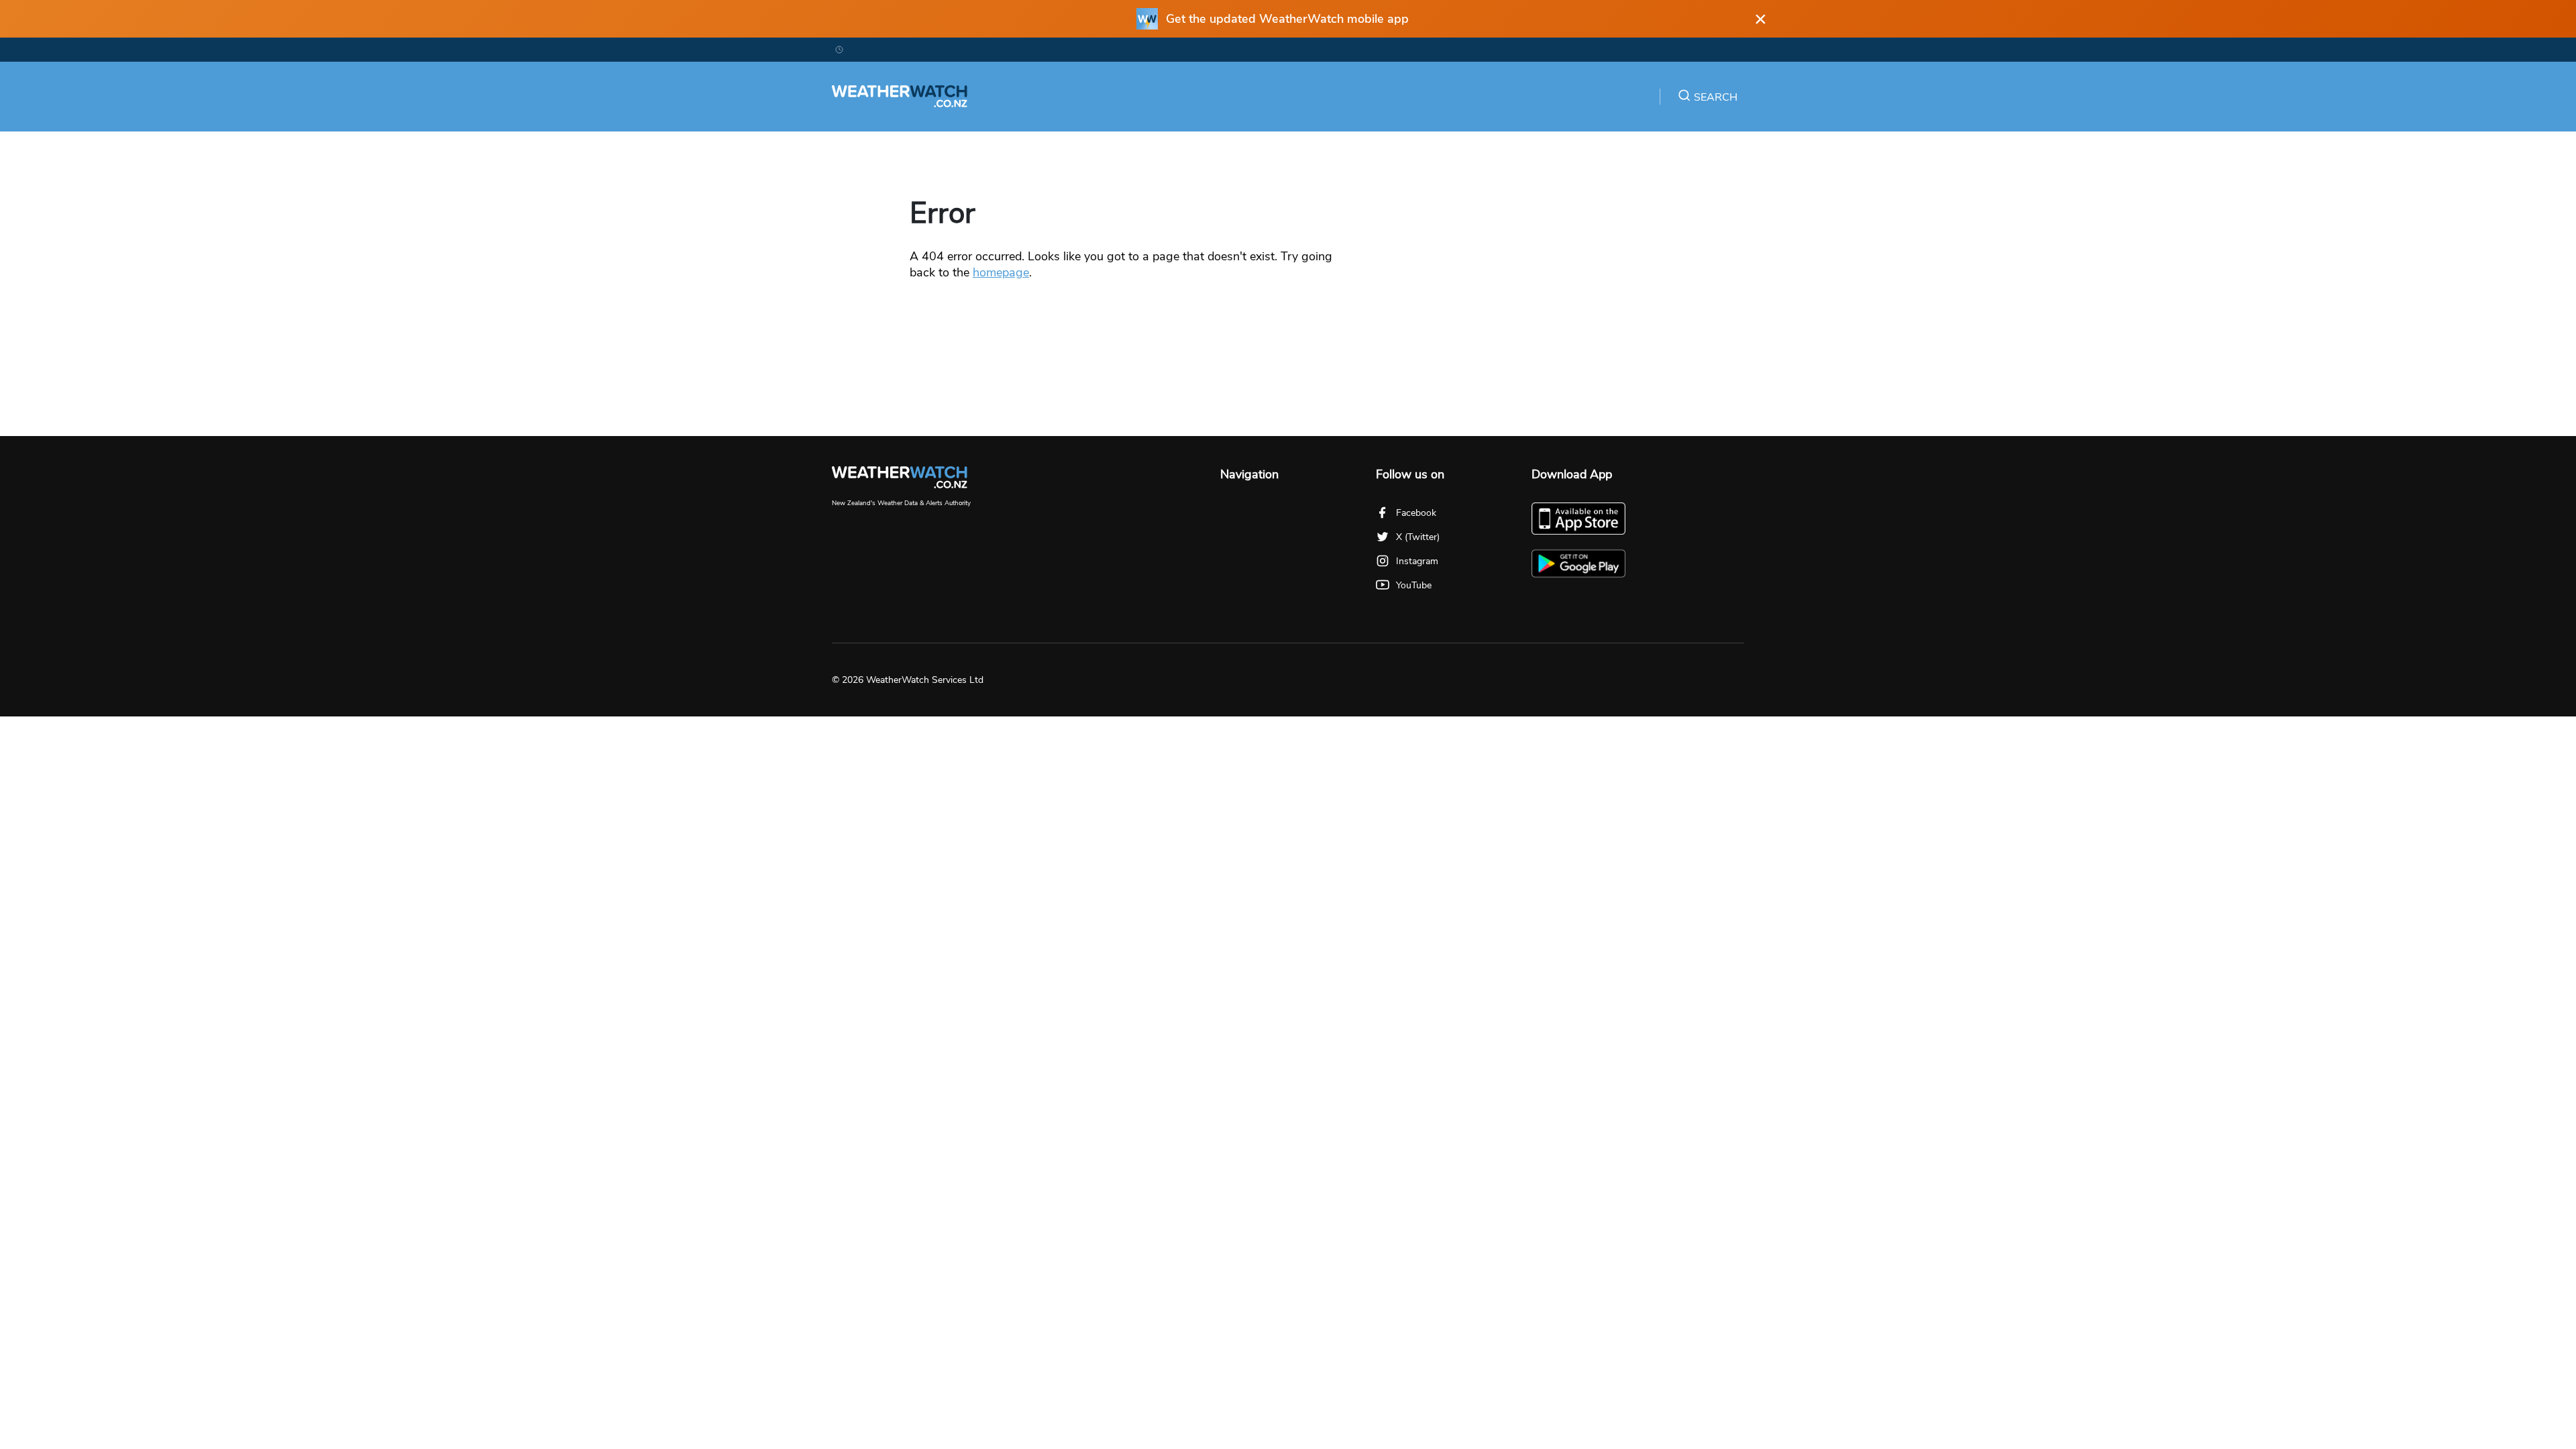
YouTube (1414, 585)
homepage (1001, 272)
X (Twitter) (1418, 537)
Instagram (1417, 561)
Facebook (1416, 513)
